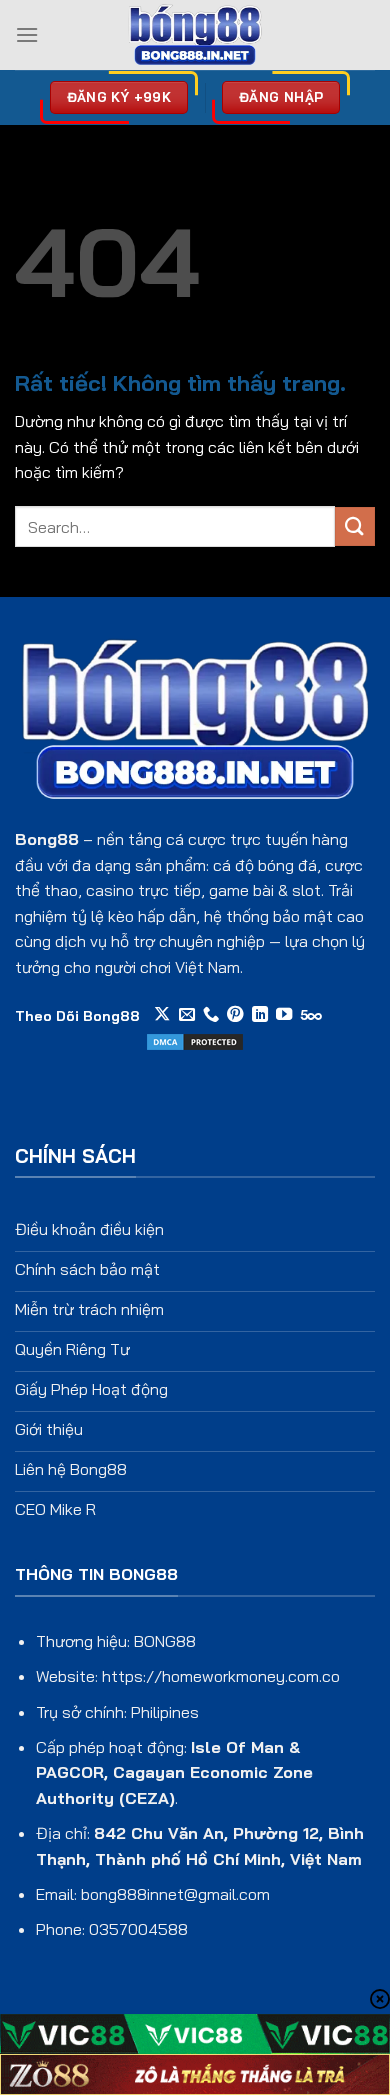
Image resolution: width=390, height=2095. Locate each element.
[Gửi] (355, 526)
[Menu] (27, 34)
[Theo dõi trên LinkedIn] (260, 1015)
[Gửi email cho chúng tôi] (187, 1015)
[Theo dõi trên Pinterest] (235, 1015)
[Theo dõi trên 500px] (311, 1015)
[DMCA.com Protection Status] (195, 1040)
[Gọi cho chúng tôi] (211, 1015)
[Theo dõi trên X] (162, 1015)
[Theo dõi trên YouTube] (284, 1015)
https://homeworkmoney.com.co (221, 1676)
